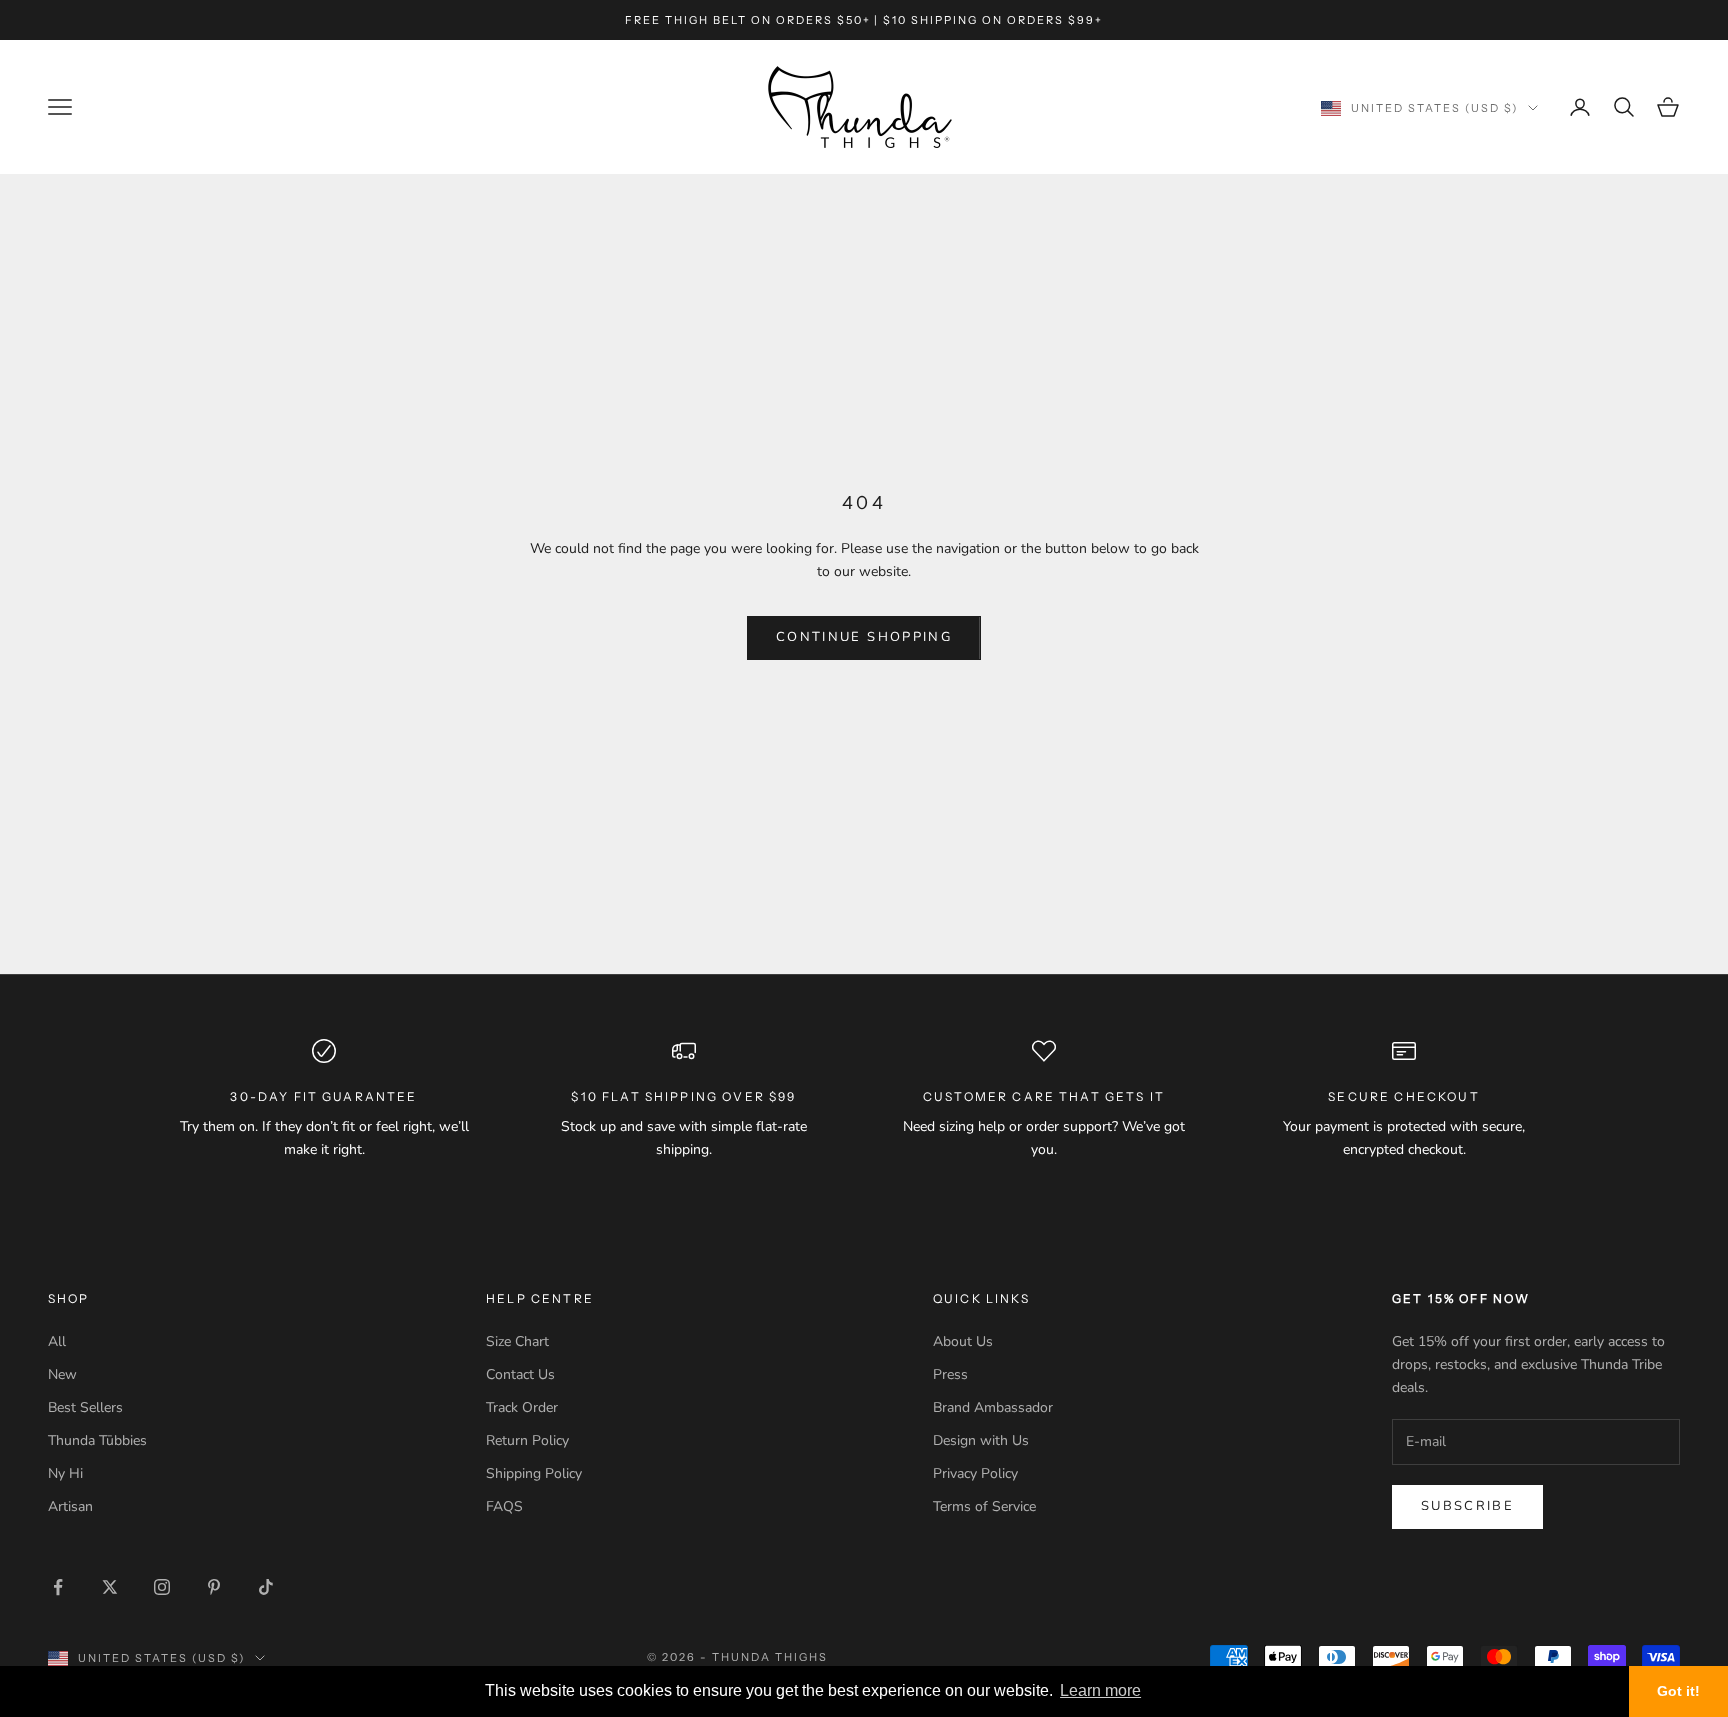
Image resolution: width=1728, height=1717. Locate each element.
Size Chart (517, 1341)
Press (950, 1374)
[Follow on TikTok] (266, 1587)
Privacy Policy (975, 1473)
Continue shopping (864, 637)
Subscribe (1467, 1506)
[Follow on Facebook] (58, 1587)
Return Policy (527, 1440)
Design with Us (981, 1440)
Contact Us (520, 1374)
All (57, 1341)
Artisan (70, 1506)
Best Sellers (85, 1407)
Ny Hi (65, 1473)
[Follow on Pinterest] (214, 1587)
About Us (963, 1341)
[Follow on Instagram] (162, 1587)
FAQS (504, 1506)
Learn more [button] (1100, 1690)
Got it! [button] (1678, 1691)
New (62, 1374)
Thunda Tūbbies (97, 1440)
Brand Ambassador (993, 1407)
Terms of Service (984, 1506)
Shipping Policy (534, 1473)
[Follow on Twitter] (110, 1587)
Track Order (522, 1407)
